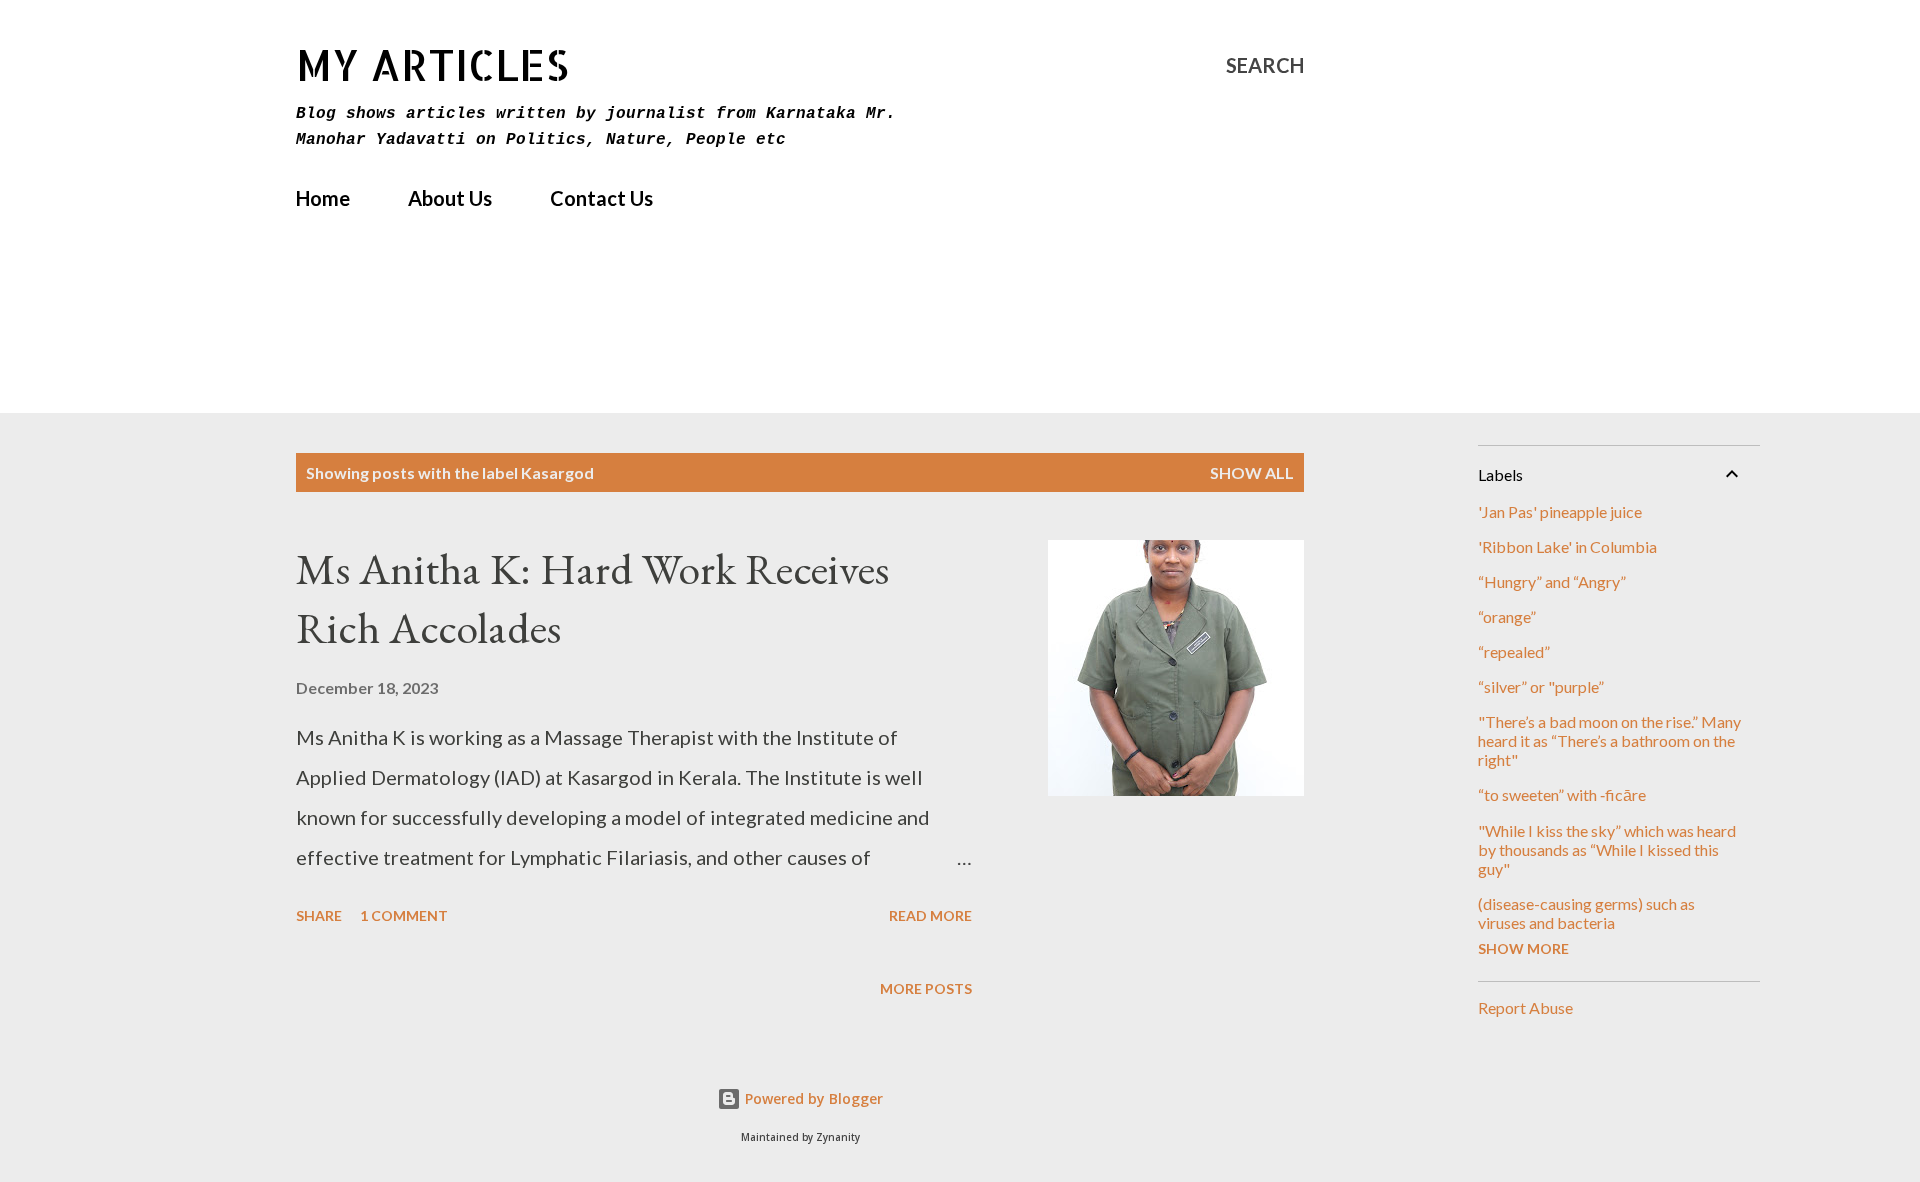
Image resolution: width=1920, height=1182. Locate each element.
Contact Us (601, 198)
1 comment (404, 915)
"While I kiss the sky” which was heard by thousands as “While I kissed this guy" (1607, 849)
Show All (1252, 472)
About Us (450, 198)
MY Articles (432, 64)
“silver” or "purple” (1541, 686)
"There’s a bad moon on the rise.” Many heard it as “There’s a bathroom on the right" (1609, 740)
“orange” (1507, 616)
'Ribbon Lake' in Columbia (1567, 546)
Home (323, 198)
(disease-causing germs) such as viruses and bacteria (1586, 913)
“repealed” (1514, 651)
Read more (930, 915)
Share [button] (319, 915)
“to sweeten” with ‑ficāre (1562, 794)
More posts (926, 988)
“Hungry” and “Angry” (1552, 581)
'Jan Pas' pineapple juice (1560, 511)
